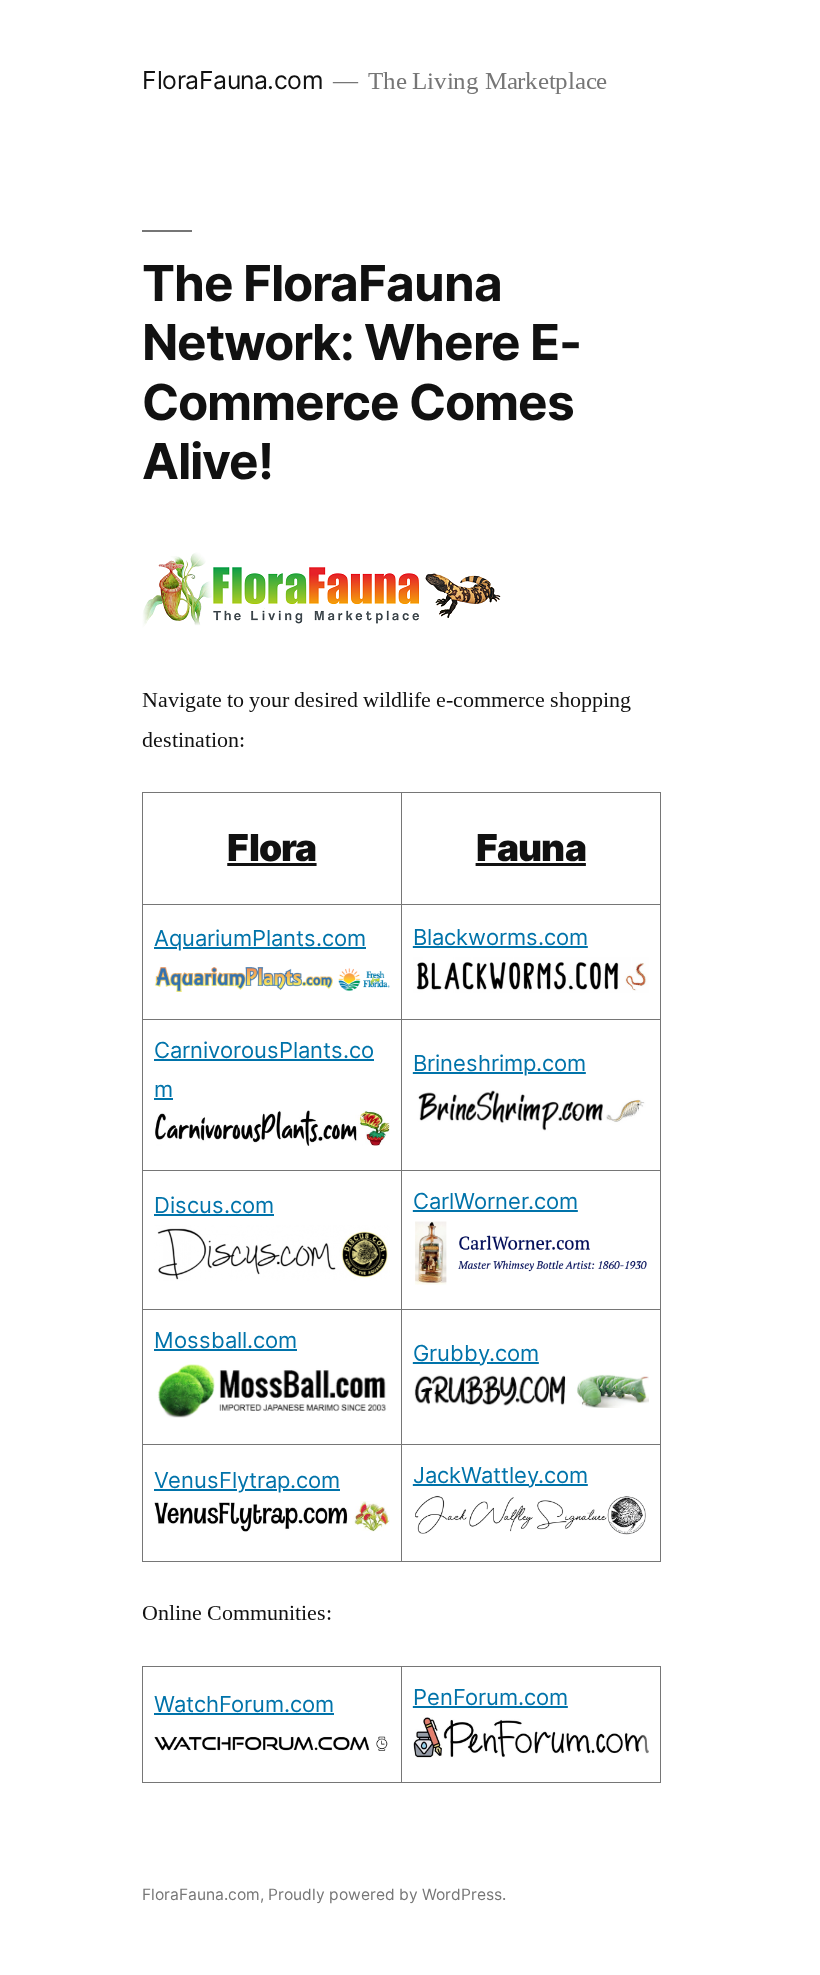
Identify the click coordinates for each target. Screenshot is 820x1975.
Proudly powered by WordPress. (387, 1894)
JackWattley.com (500, 1475)
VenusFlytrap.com (247, 1480)
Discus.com (214, 1205)
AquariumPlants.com (260, 938)
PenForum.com (490, 1697)
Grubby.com (476, 1353)
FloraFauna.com (232, 80)
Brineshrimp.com (499, 1063)
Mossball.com (225, 1340)
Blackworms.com (500, 937)
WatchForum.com (244, 1704)
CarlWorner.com (495, 1201)
